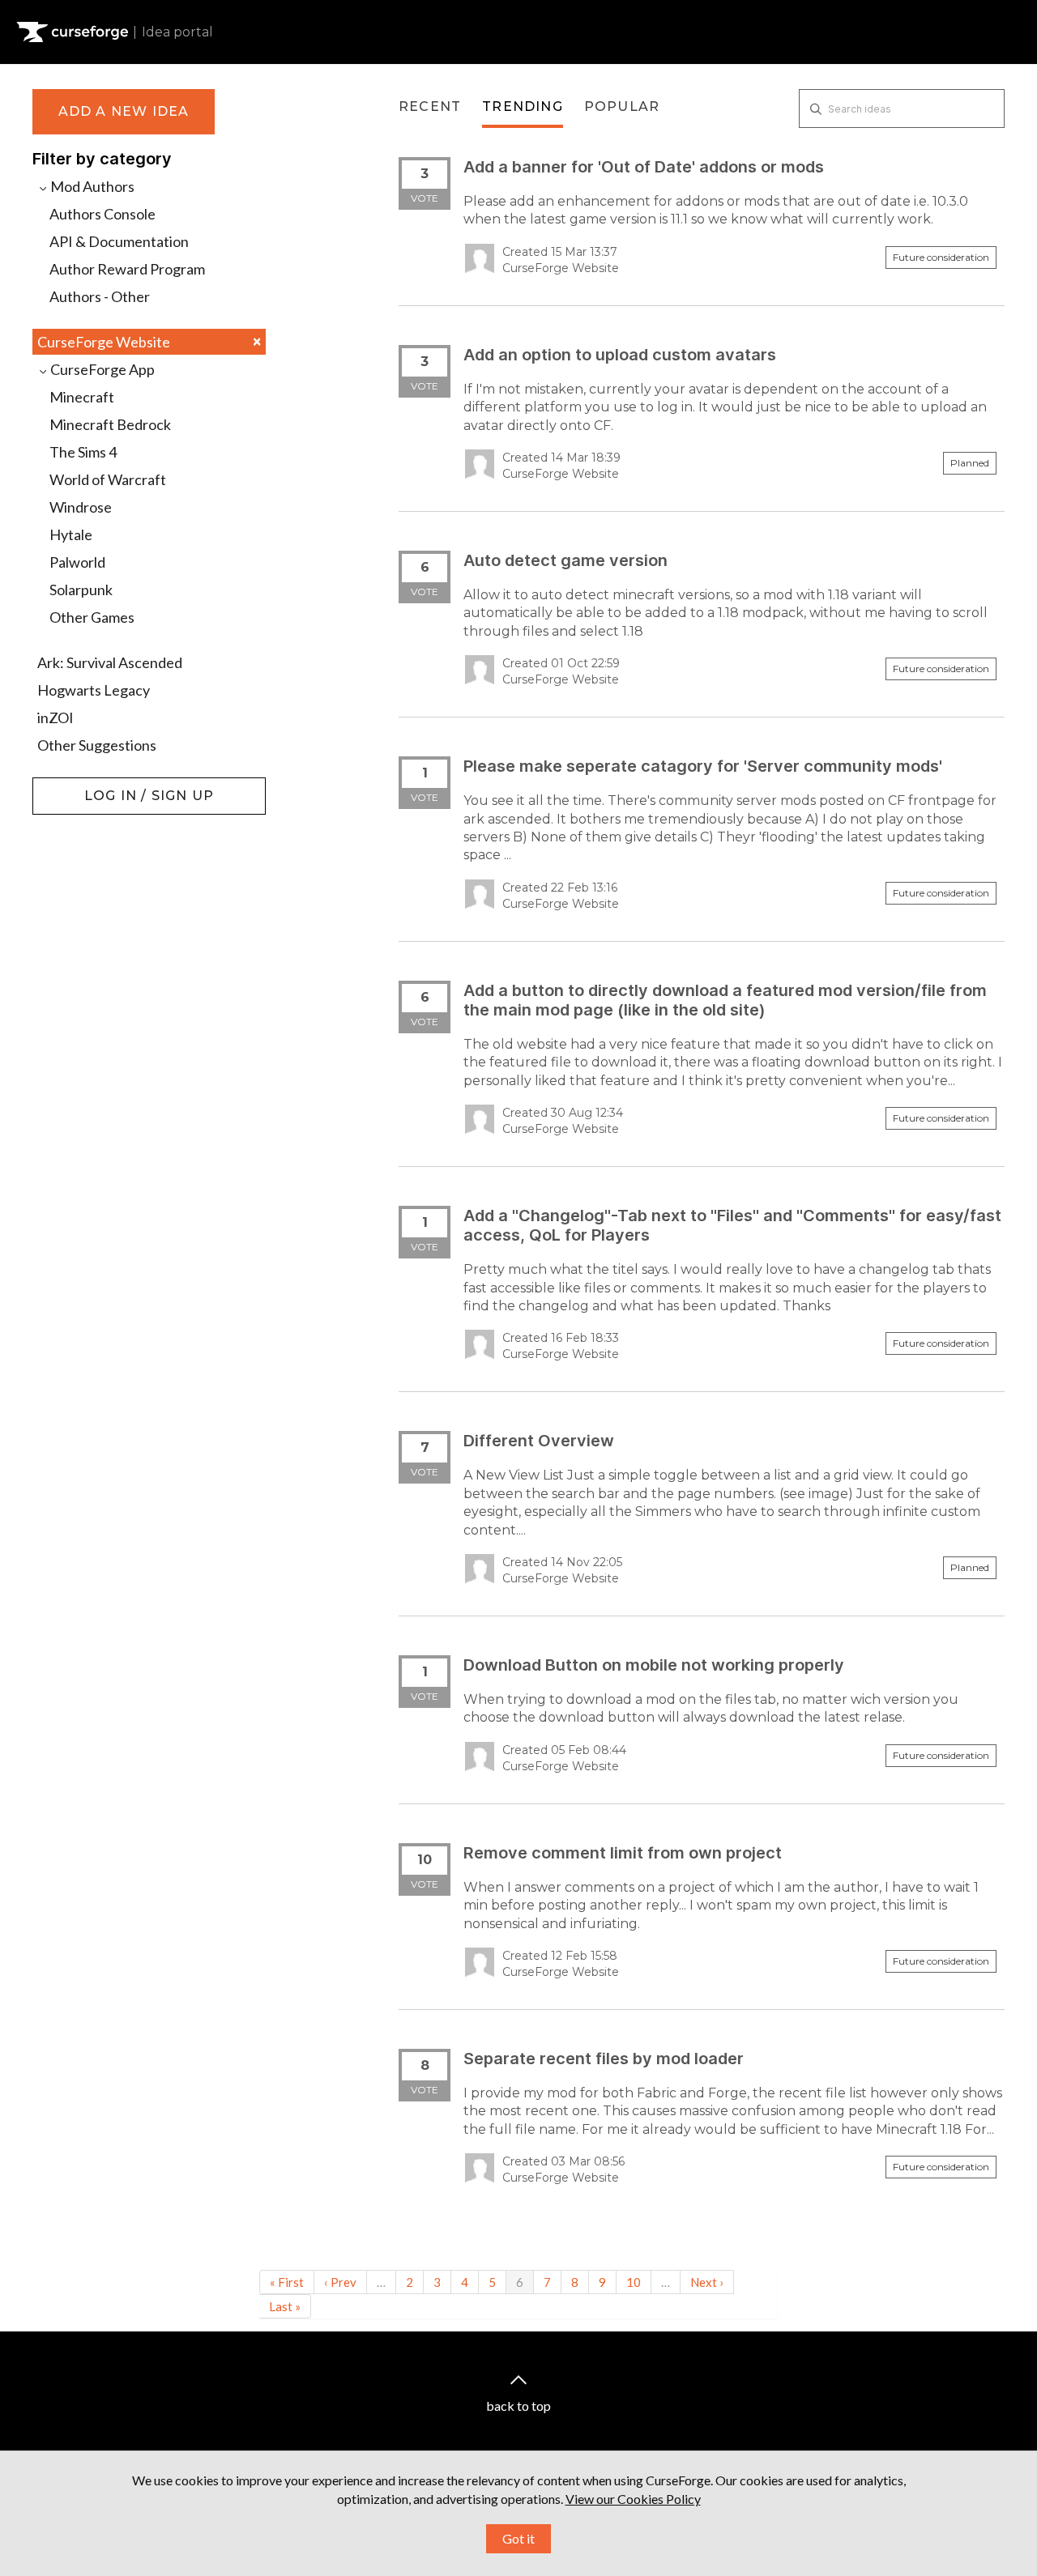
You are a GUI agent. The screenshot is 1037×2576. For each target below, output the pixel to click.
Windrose (81, 507)
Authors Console (102, 214)
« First (287, 2282)
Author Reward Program (127, 269)
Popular (622, 106)
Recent (430, 106)
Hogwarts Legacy (94, 690)
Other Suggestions (97, 745)
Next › (707, 2282)
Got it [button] (518, 2538)
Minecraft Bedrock (110, 424)
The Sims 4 (83, 452)
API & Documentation (119, 241)
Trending (523, 106)
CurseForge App (101, 369)
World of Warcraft (108, 479)
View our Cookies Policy (633, 2499)
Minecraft (82, 397)
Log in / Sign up (73, 786)
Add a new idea (124, 111)
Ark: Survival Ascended (110, 662)
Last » (285, 2306)
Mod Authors (91, 186)
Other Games (92, 617)
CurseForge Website (149, 341)
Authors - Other (100, 296)
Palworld (77, 562)
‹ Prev (340, 2282)
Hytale (71, 534)
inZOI (55, 717)
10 (634, 2282)
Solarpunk (81, 590)
